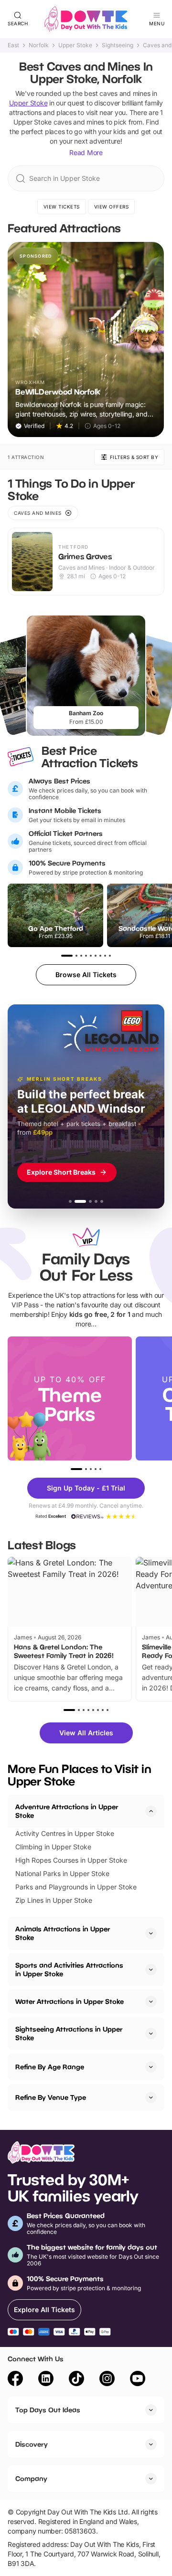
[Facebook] (15, 2380)
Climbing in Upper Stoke (53, 1847)
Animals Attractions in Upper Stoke (63, 1933)
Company (31, 2478)
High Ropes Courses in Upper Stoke (71, 1860)
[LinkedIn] (46, 2380)
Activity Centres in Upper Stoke (65, 1833)
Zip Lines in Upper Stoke (54, 1900)
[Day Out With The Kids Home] (86, 19)
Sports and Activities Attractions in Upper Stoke (69, 1969)
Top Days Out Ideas (48, 2410)
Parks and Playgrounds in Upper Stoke (76, 1887)
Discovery (32, 2444)
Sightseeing (118, 45)
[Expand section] (151, 1933)
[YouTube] (138, 2380)
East (13, 45)
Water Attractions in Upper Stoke (70, 2001)
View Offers (112, 207)
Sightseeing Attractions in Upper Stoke (69, 2033)
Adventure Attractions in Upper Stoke (67, 1811)
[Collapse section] (151, 1811)
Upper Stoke (75, 45)
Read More (86, 152)
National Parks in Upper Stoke (62, 1873)
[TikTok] (76, 2380)
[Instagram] (107, 2380)
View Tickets (62, 207)
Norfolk (39, 45)
